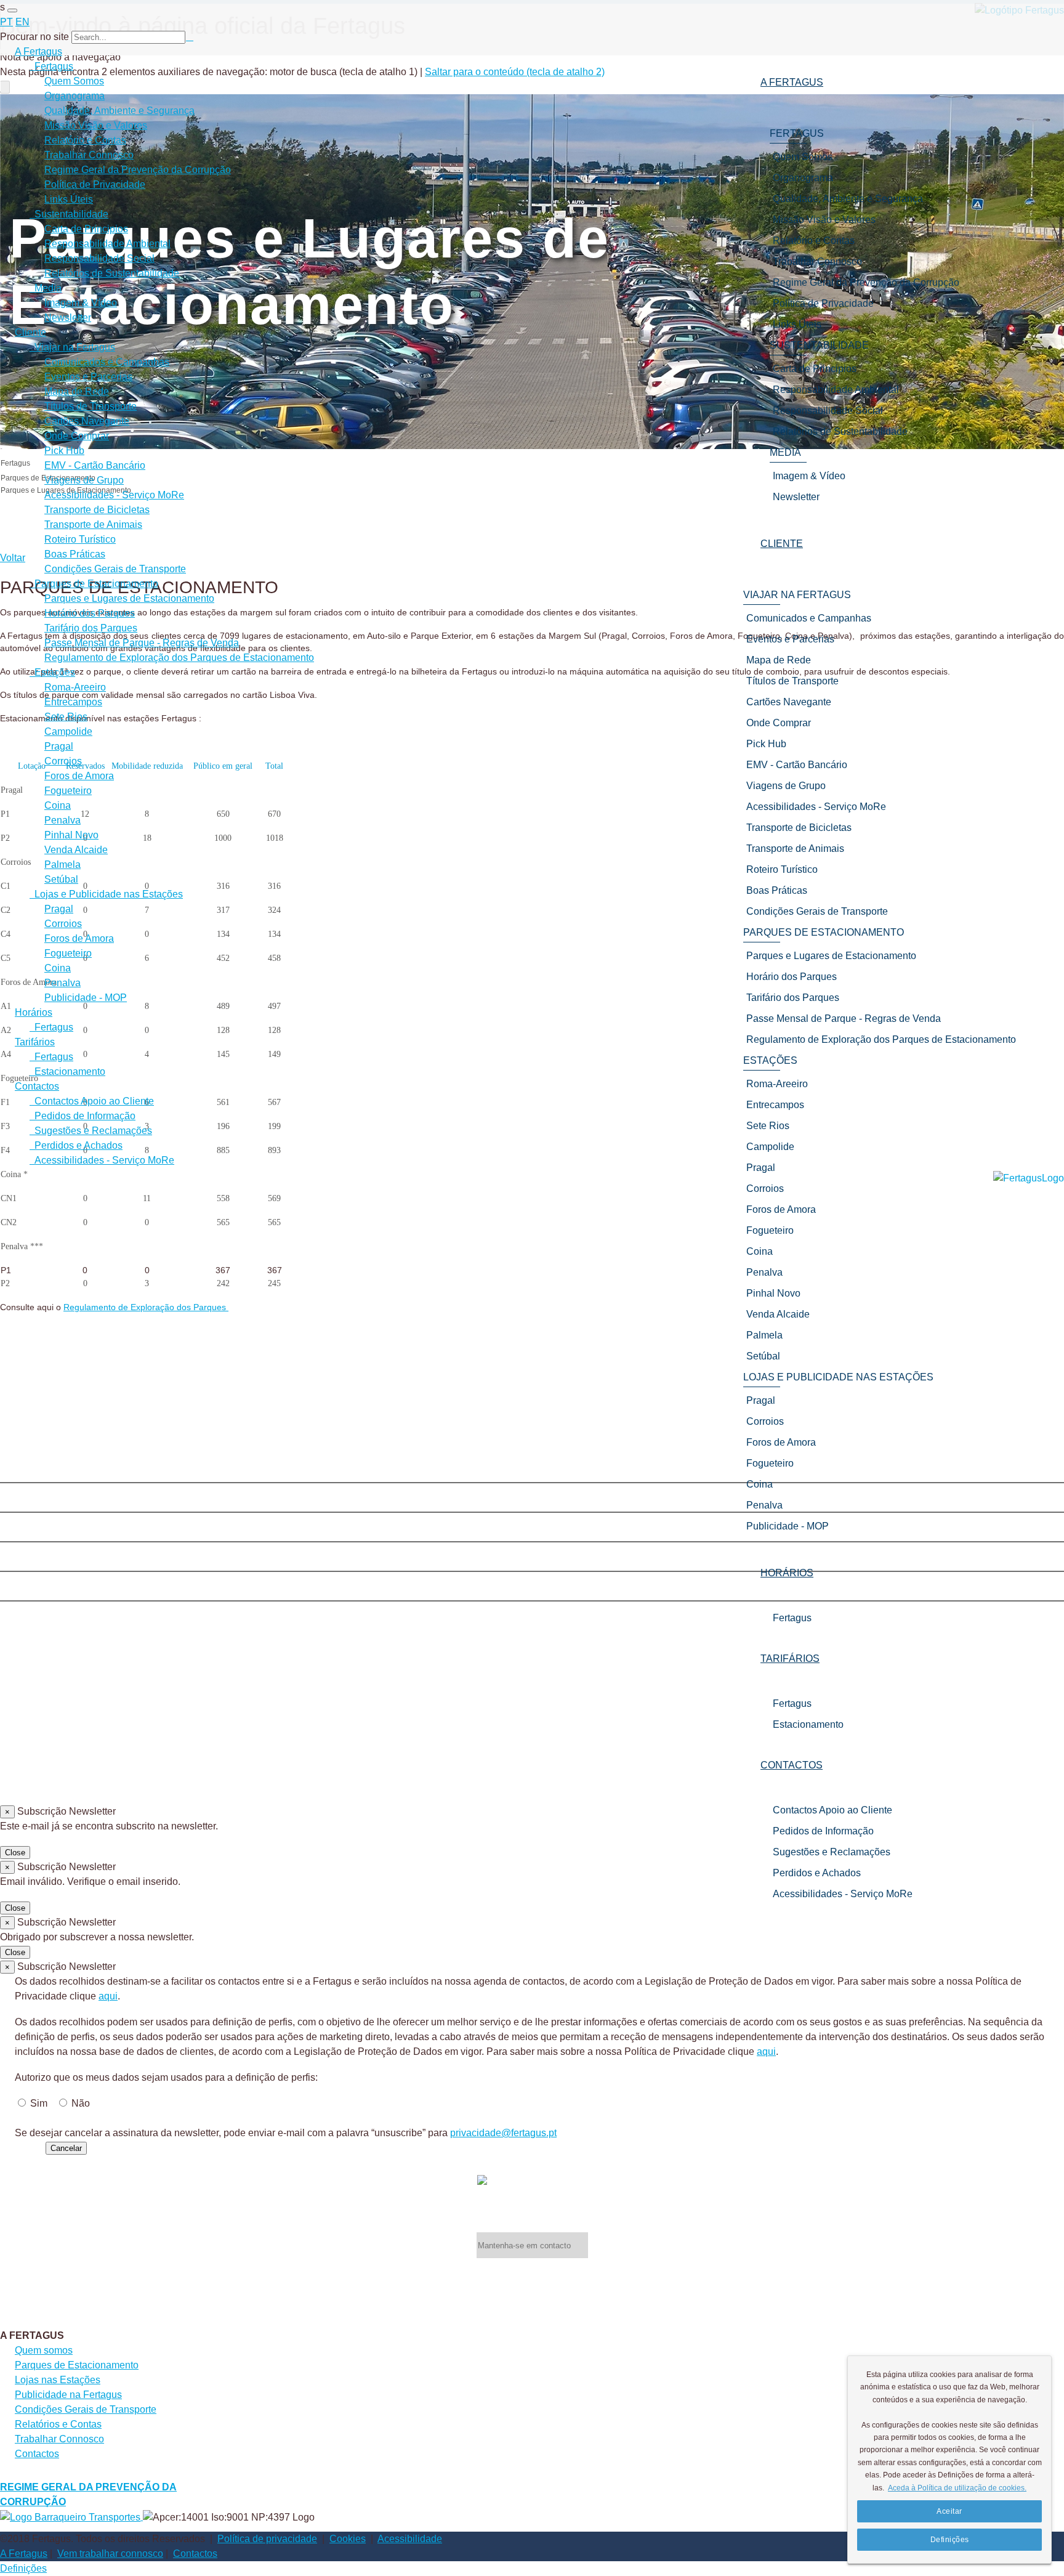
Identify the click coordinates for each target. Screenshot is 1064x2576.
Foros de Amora (79, 776)
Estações (52, 672)
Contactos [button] (792, 1765)
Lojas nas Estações (58, 2380)
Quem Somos (74, 81)
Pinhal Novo (71, 835)
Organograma (75, 96)
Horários (34, 1012)
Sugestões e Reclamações (832, 1852)
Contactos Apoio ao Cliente (832, 1810)
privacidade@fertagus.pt (503, 2133)
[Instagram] (532, 1500)
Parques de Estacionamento (94, 584)
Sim (39, 2103)
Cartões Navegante (87, 421)
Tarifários (35, 1042)
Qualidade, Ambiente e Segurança (119, 111)
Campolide (68, 731)
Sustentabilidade (69, 214)
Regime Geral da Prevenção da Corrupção (138, 170)
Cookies (348, 2539)
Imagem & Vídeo (81, 303)
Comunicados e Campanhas (107, 362)
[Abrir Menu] (12, 10)
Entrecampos (73, 702)
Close (15, 1853)
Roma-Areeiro (75, 687)
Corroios (63, 761)
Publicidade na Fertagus (68, 2395)
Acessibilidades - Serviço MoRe (843, 1894)
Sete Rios (66, 717)
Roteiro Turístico (80, 539)
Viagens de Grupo (84, 480)
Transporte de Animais (93, 525)
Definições (23, 2568)
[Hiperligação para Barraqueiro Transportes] (71, 2517)
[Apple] (532, 1529)
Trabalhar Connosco (89, 155)
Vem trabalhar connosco (110, 2554)
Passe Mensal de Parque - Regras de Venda (142, 643)
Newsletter (68, 318)
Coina (58, 805)
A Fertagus (38, 51)
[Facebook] (532, 1470)
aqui (108, 1996)
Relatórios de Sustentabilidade (112, 273)
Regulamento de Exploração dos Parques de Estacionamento (179, 658)
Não (81, 2103)
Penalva (62, 820)
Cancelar (66, 2148)
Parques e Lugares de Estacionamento (129, 598)
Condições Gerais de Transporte (115, 569)
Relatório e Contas (85, 140)
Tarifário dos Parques (91, 628)
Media (46, 288)
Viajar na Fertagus (72, 347)
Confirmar (22, 2148)
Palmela (62, 865)
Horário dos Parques (90, 613)
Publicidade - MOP (86, 998)
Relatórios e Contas (58, 2424)
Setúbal (61, 879)
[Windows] (532, 1559)
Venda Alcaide (76, 850)
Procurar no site (34, 37)
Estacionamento (808, 1724)
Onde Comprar (77, 436)
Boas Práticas (75, 554)
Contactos (37, 1086)
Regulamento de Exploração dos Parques (146, 1307)
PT (6, 22)
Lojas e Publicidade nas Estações (106, 894)
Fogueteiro (68, 791)
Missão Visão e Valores (96, 125)
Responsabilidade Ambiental (107, 244)
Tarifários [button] (790, 1659)
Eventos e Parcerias (88, 377)
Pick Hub (64, 451)
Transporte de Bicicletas (97, 510)
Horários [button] (787, 1573)
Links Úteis (69, 199)
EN (22, 22)
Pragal (59, 746)
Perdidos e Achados (817, 1873)
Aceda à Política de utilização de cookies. (957, 2488)
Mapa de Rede (77, 391)
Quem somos (44, 2350)
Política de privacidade (267, 2539)
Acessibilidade (410, 2539)
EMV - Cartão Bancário (95, 465)
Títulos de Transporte (91, 406)
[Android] (532, 1589)
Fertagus (792, 1618)
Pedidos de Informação (823, 1831)
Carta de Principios (86, 229)
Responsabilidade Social (99, 258)
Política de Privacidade (95, 184)
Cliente (30, 332)
